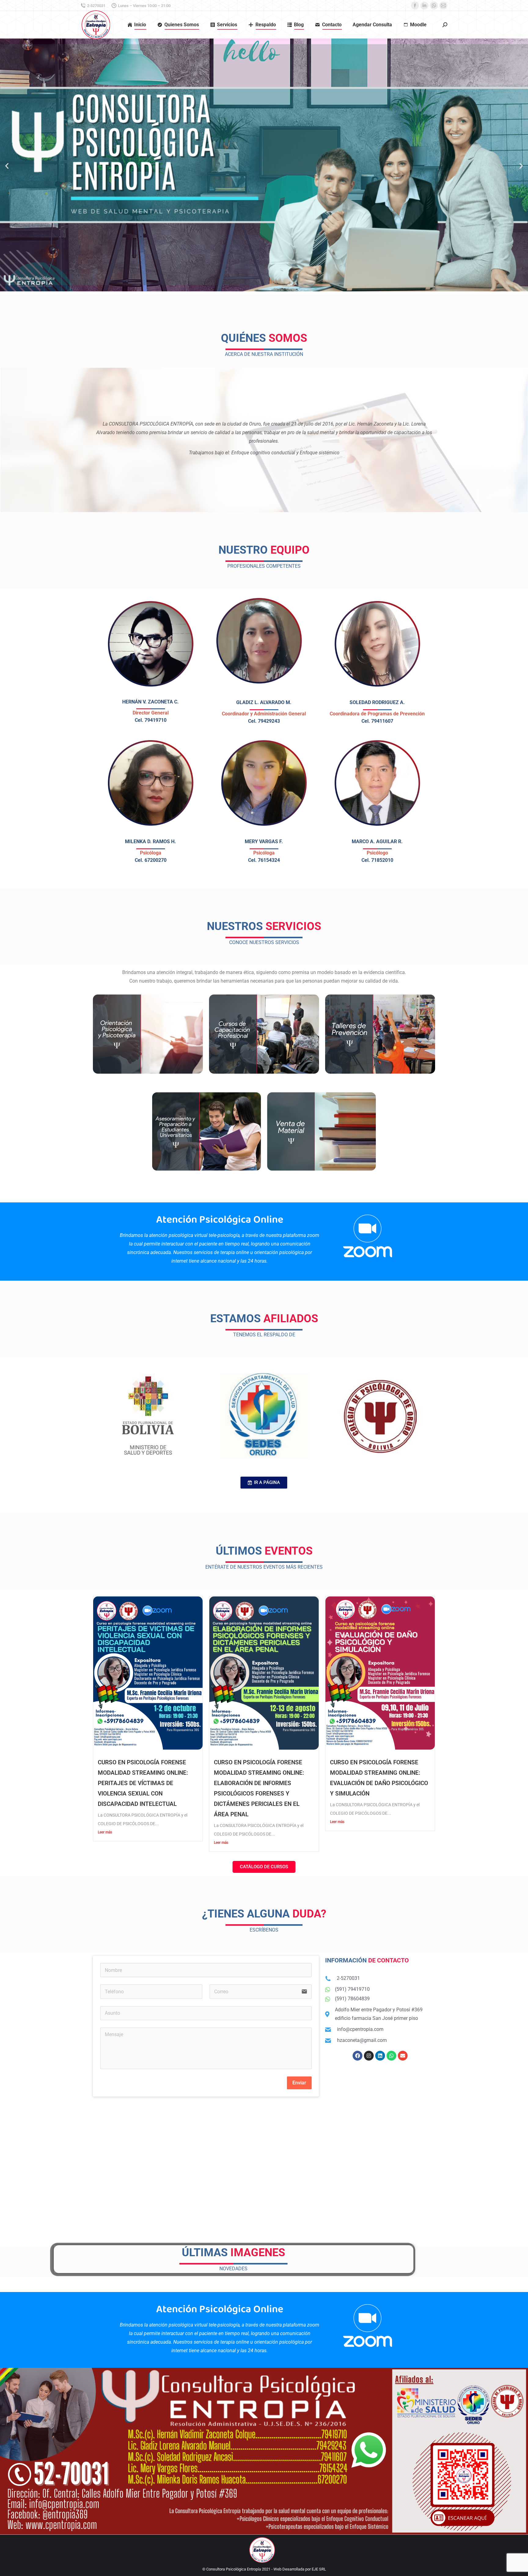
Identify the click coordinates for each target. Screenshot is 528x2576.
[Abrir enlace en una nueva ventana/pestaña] (415, 6)
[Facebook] (358, 2056)
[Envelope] (403, 2056)
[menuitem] (137, 25)
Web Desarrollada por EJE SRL (300, 2569)
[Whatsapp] (391, 2056)
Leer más (105, 1832)
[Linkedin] (380, 2056)
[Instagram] (369, 2056)
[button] (7, 166)
